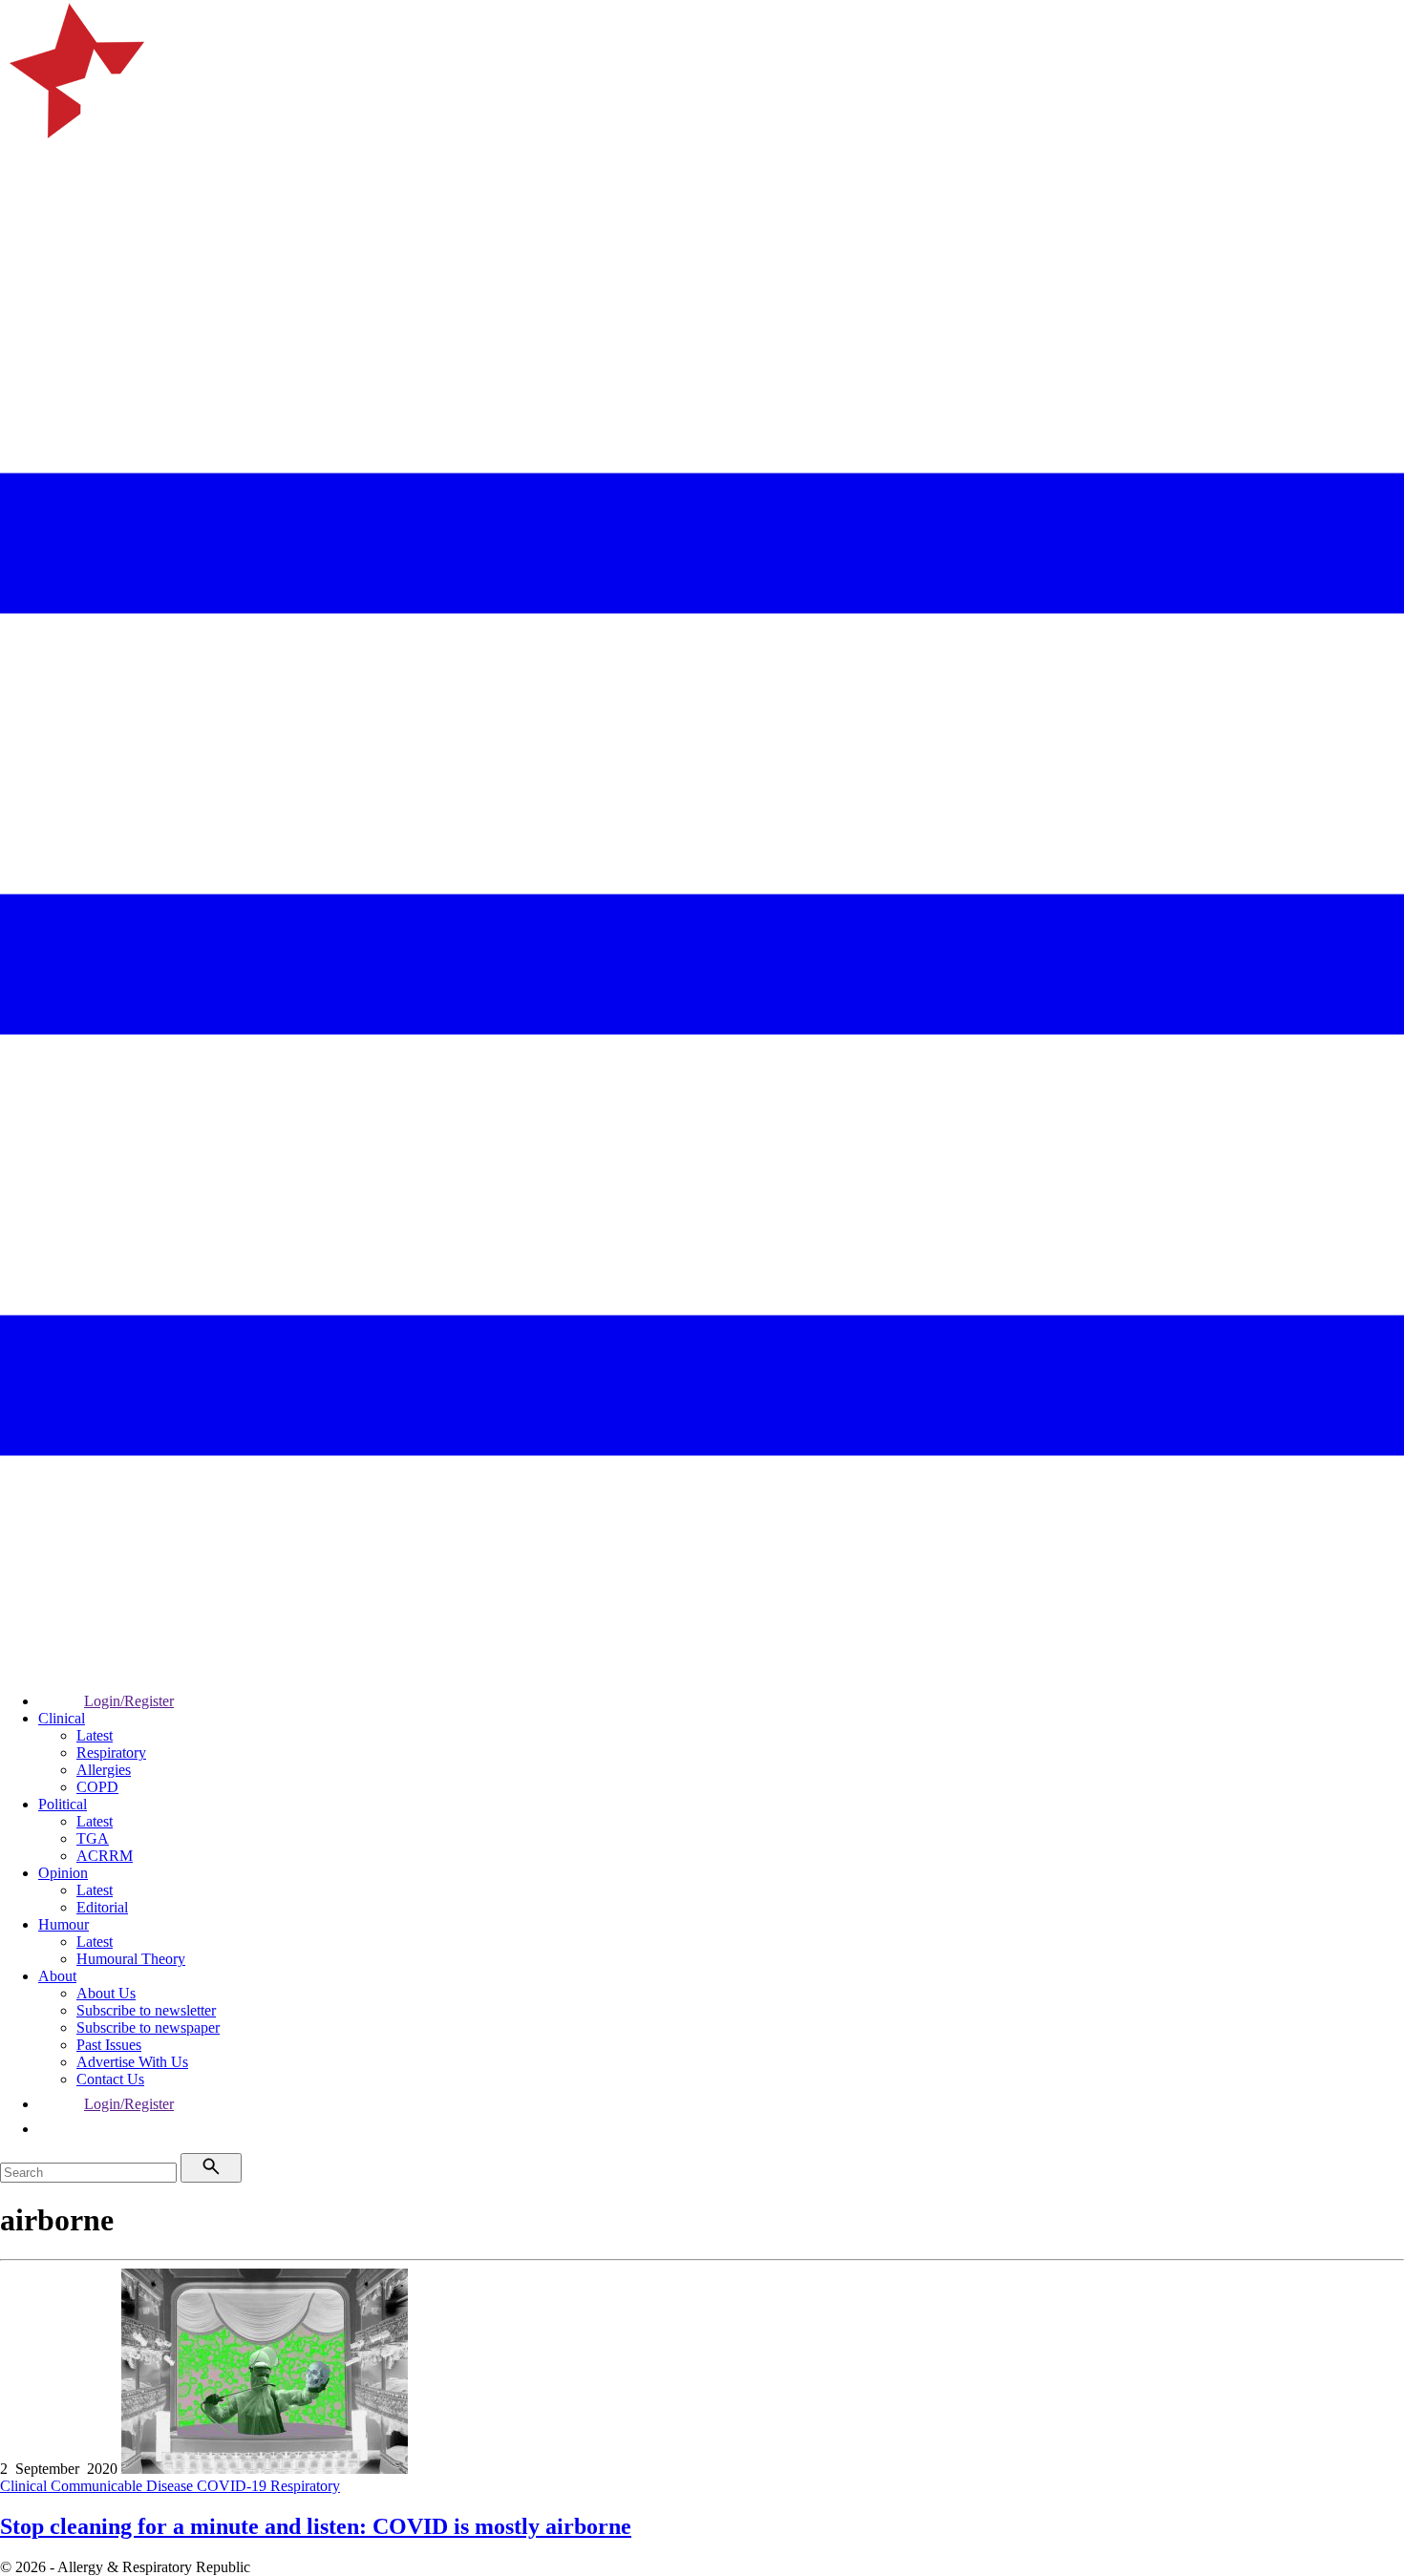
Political (63, 1804)
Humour (64, 1924)
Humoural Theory (131, 1959)
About (57, 1976)
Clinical (62, 1718)
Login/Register (129, 1701)
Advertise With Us (132, 2062)
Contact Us (110, 2079)
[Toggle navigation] (23, 253)
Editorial (102, 1907)
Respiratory (111, 1753)
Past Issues (109, 2045)
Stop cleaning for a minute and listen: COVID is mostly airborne (316, 2526)
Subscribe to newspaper (148, 2027)
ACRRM (105, 1856)
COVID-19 (234, 2486)
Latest (95, 1735)
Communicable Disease (124, 2486)
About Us (106, 1993)
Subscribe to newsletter (146, 2010)
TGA (93, 1838)
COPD (97, 1787)
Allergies (104, 1770)
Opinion (63, 1873)
